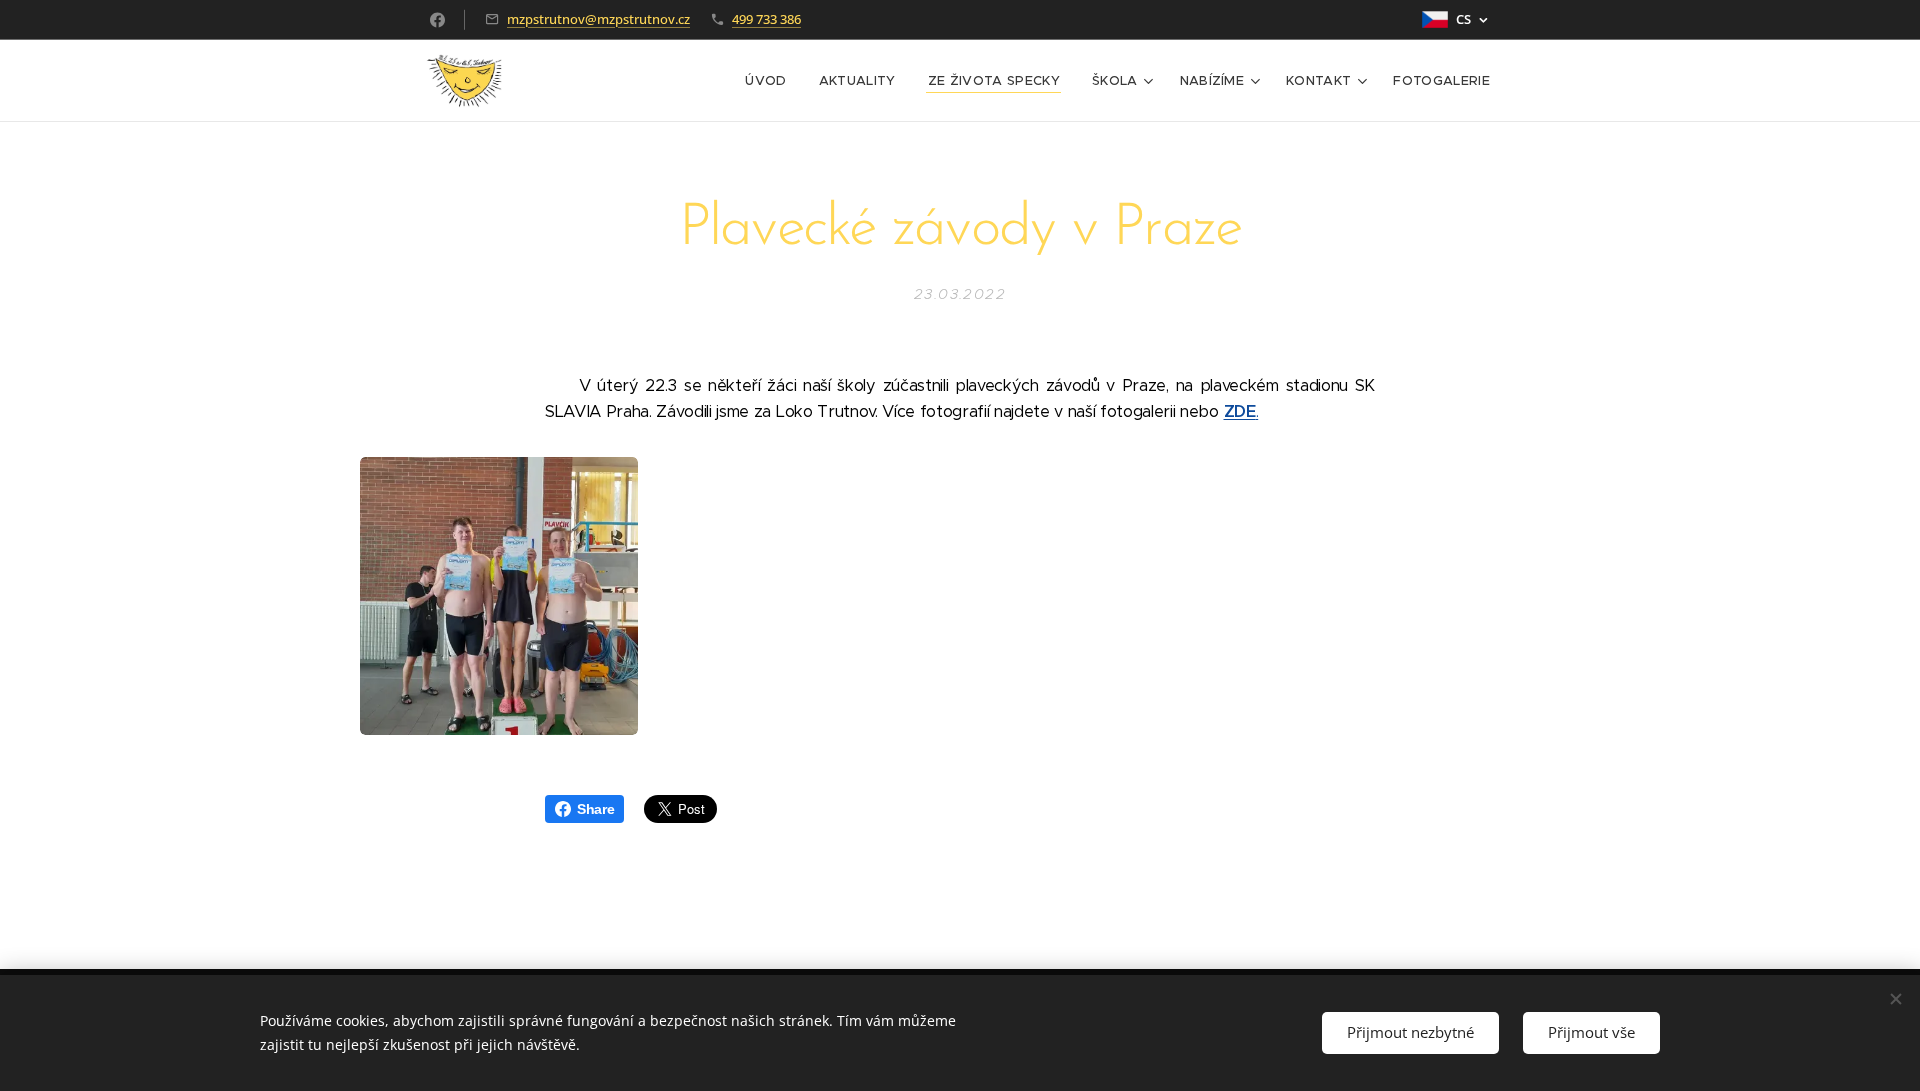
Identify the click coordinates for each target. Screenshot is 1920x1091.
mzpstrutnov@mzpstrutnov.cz (598, 19)
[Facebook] (437, 20)
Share (595, 809)
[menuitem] (771, 81)
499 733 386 (766, 19)
